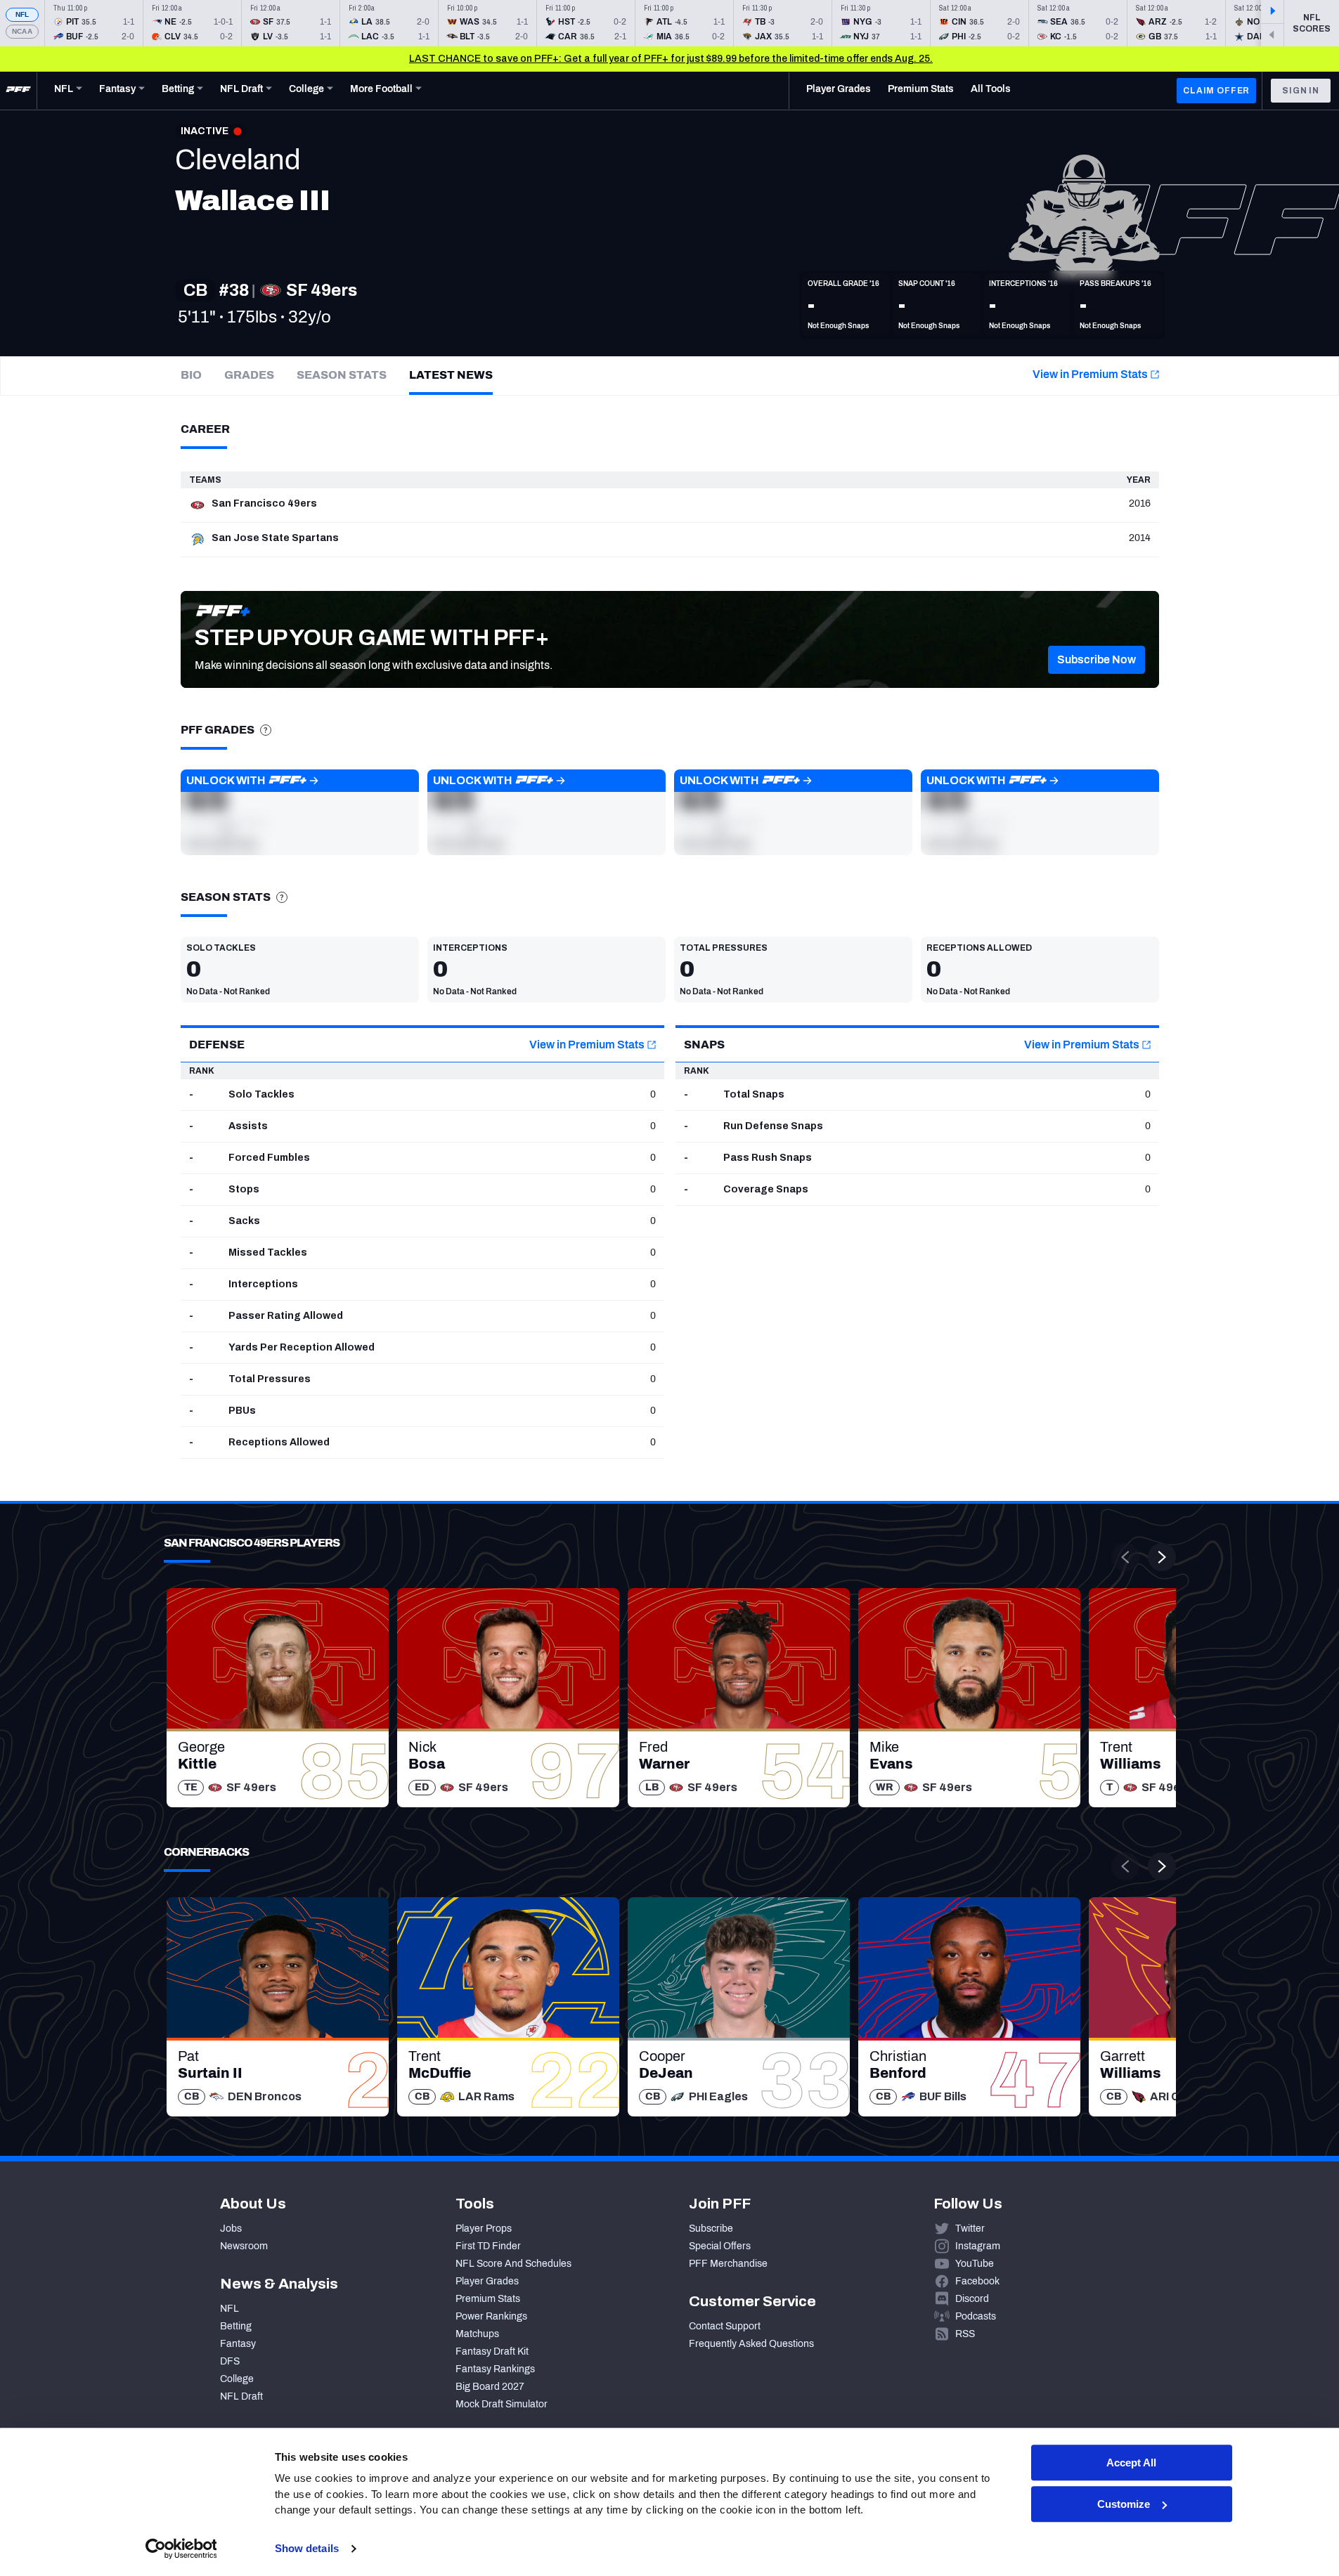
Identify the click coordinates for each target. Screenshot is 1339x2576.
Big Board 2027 (490, 2387)
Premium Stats (488, 2299)
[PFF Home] (18, 91)
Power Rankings (491, 2316)
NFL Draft (241, 2396)
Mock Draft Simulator (502, 2404)
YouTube (975, 2264)
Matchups (477, 2334)
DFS (230, 2361)
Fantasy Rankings (495, 2369)
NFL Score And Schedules (513, 2264)
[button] (1097, 660)
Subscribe (711, 2229)
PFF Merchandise (728, 2264)
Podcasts (976, 2316)
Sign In (1301, 91)
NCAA (22, 31)
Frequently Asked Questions (751, 2344)
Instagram (978, 2246)
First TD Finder (488, 2246)
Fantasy (238, 2344)
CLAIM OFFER (1216, 91)
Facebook (977, 2281)
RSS (965, 2334)
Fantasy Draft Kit (492, 2351)
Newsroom (244, 2246)
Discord (972, 2299)
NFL (22, 14)
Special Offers (720, 2246)
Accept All (1131, 2463)
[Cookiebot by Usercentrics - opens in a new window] (181, 2549)
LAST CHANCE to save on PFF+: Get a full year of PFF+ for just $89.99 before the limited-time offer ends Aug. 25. (671, 59)
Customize (1124, 2504)
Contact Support (725, 2326)
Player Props (484, 2229)
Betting (236, 2326)
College (237, 2379)
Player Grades (487, 2281)
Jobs (231, 2229)
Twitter (970, 2229)
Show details (307, 2548)
